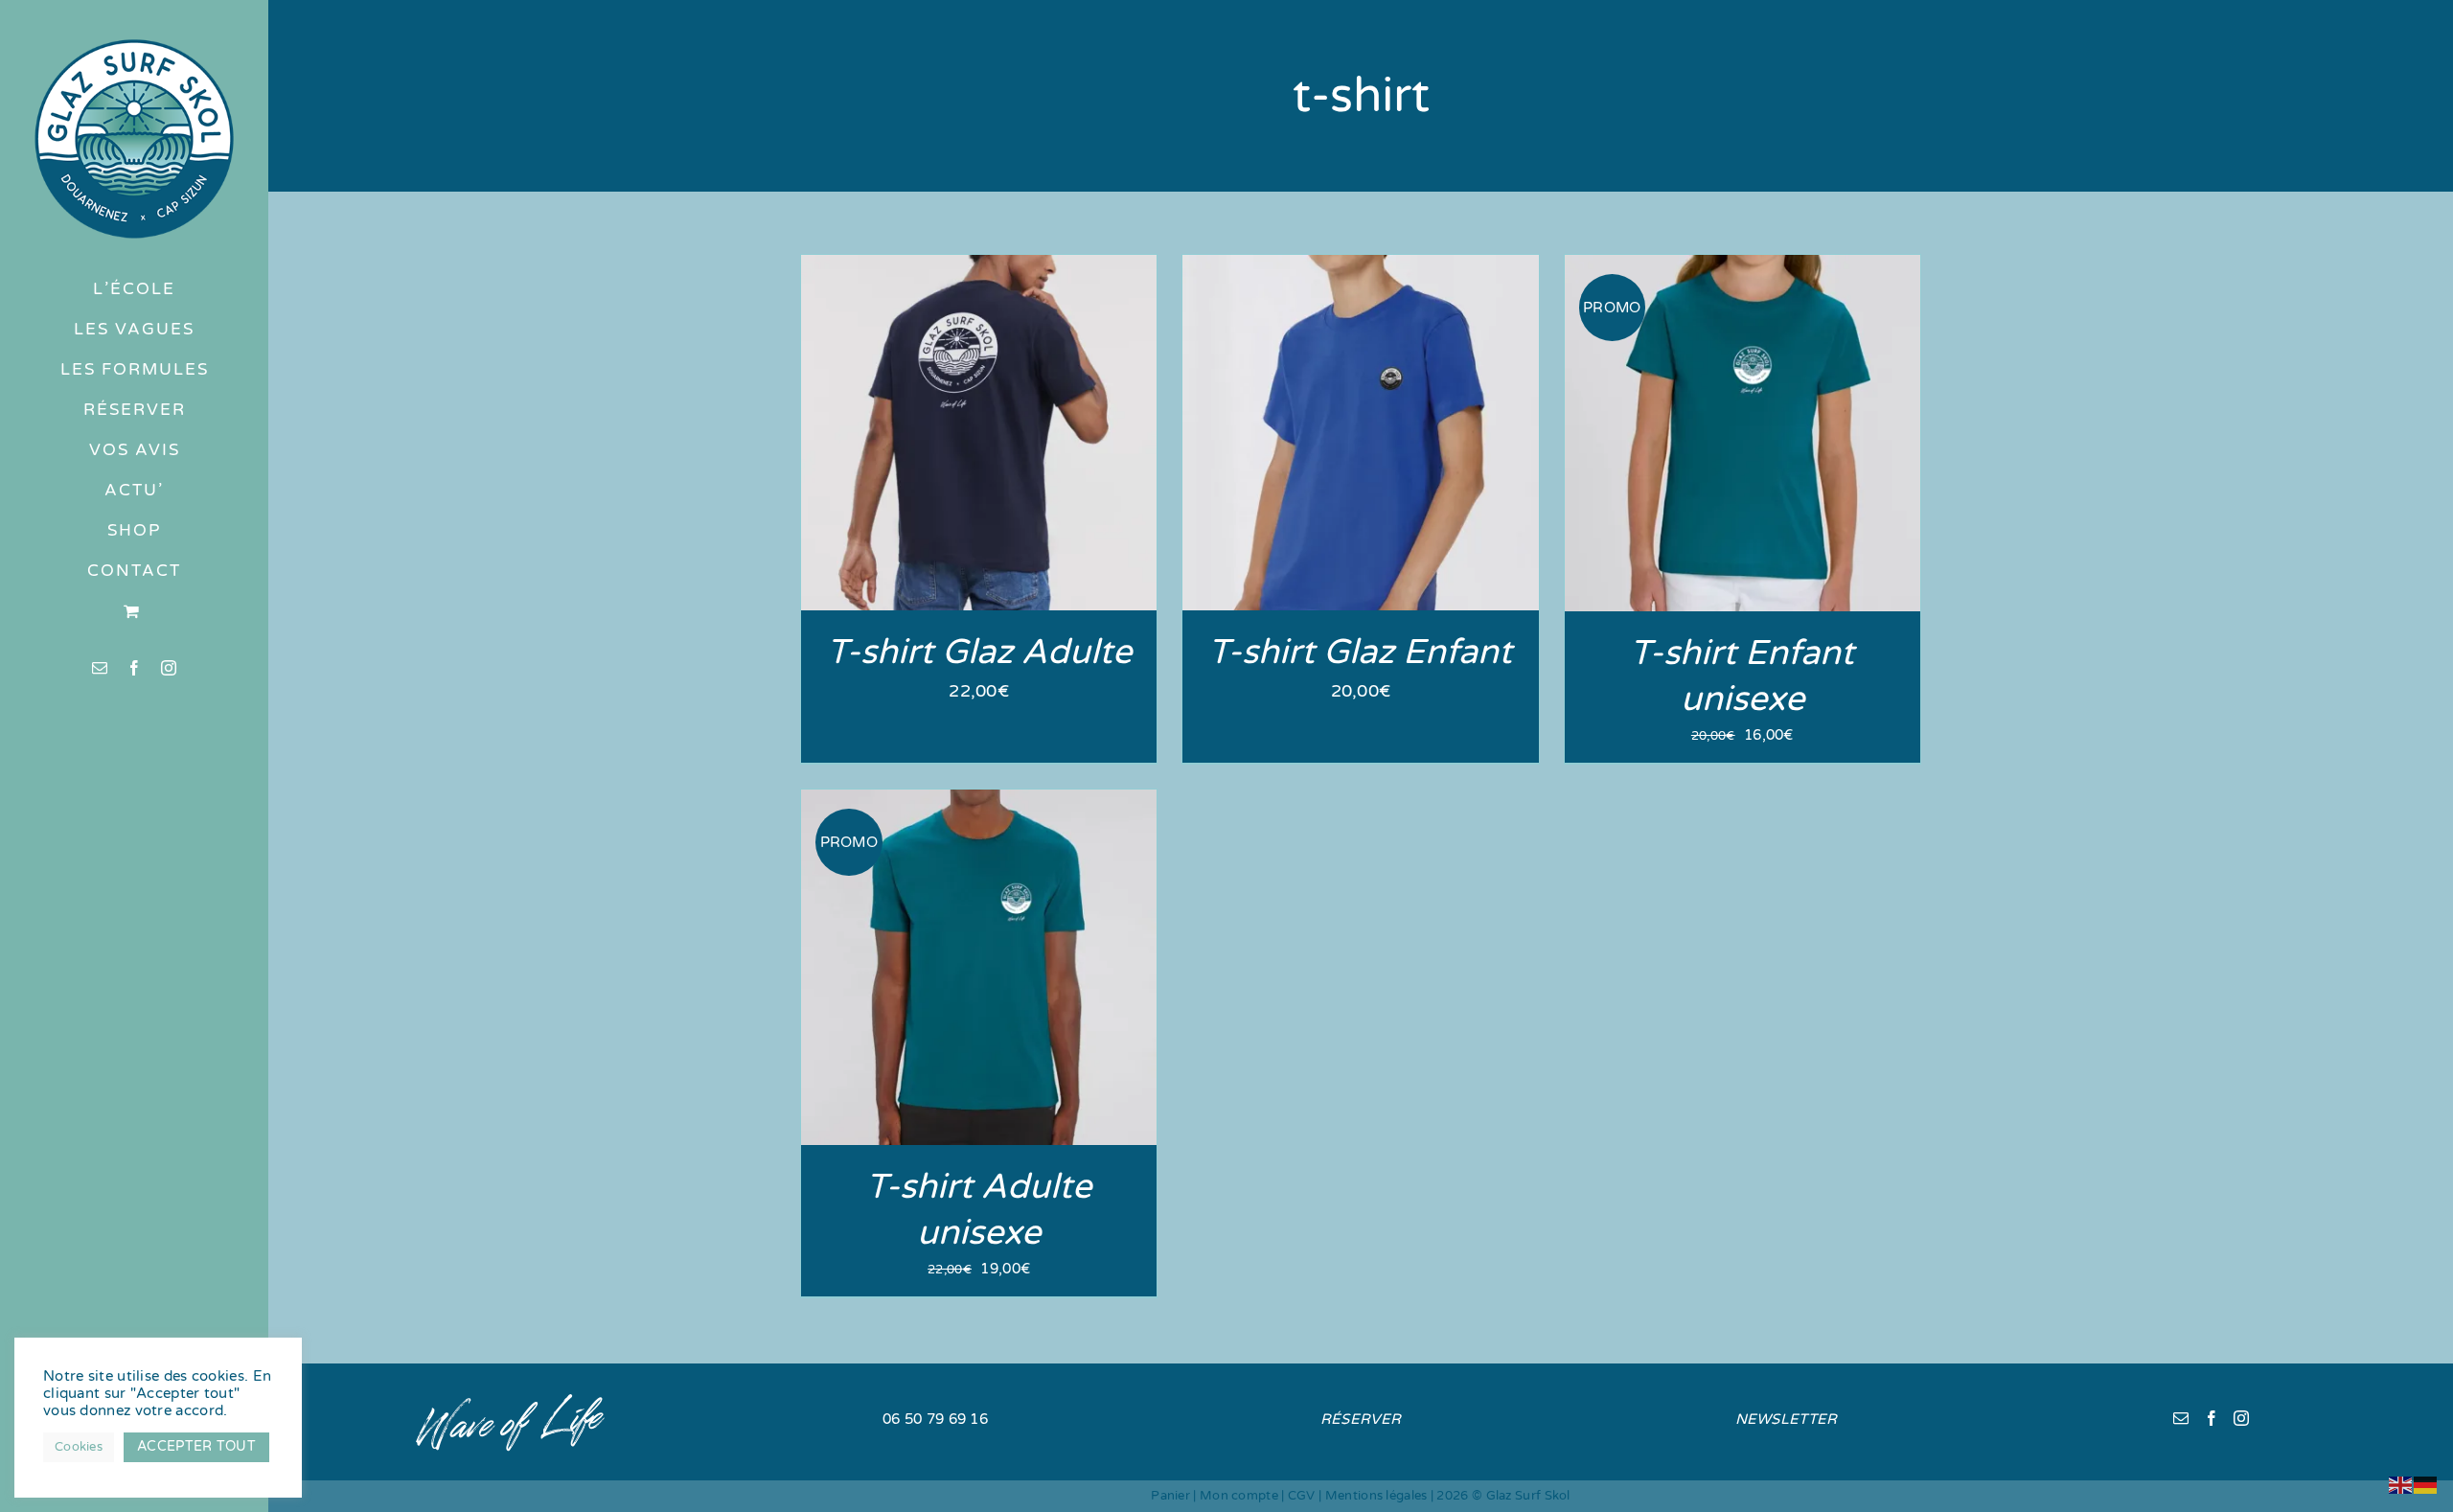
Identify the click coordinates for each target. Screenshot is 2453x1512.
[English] (2401, 1484)
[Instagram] (2241, 1418)
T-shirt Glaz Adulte (979, 652)
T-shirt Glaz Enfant (1360, 652)
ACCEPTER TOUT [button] (196, 1446)
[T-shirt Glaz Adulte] (979, 267)
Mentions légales (1376, 1496)
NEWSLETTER (1787, 1419)
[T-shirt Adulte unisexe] (979, 802)
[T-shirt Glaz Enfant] (1360, 267)
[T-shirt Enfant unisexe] (1742, 267)
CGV (1302, 1496)
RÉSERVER (1361, 1419)
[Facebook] (2212, 1418)
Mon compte (1239, 1496)
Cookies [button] (79, 1447)
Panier (1170, 1496)
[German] (2426, 1484)
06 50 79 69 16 (935, 1419)
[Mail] (2181, 1418)
